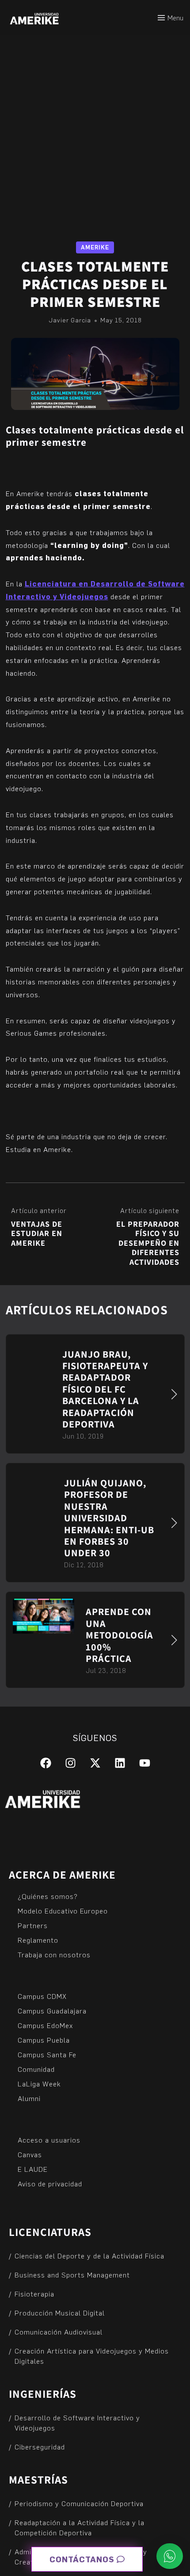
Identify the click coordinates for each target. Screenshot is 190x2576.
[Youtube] (145, 1763)
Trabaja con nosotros (54, 1954)
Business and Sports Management (72, 2275)
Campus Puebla (44, 2040)
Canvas (30, 2154)
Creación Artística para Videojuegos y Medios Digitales (92, 2356)
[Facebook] (46, 1763)
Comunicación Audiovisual (59, 2332)
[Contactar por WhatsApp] (170, 2556)
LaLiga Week (39, 2084)
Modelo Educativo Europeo (63, 1911)
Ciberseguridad (40, 2447)
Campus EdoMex (45, 2025)
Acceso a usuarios (49, 2140)
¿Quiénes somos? (48, 1896)
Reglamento (38, 1940)
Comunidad (36, 2069)
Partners (33, 1925)
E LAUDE (33, 2169)
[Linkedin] (120, 1763)
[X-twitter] (95, 1763)
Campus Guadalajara (52, 2011)
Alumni (29, 2098)
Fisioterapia (34, 2294)
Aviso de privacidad (50, 2184)
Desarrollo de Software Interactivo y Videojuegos (77, 2423)
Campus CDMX (42, 1996)
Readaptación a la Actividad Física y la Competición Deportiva (80, 2527)
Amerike (95, 247)
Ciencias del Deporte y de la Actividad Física (89, 2256)
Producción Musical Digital (60, 2313)
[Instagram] (70, 1763)
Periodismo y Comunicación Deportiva (79, 2503)
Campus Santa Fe (47, 2054)
